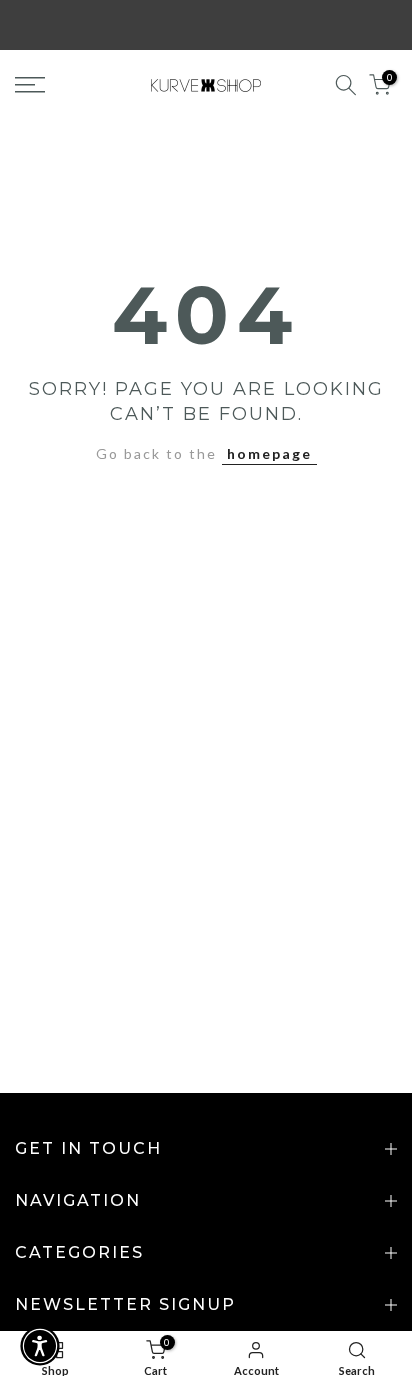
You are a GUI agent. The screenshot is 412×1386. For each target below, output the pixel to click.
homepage (269, 453)
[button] (40, 1346)
